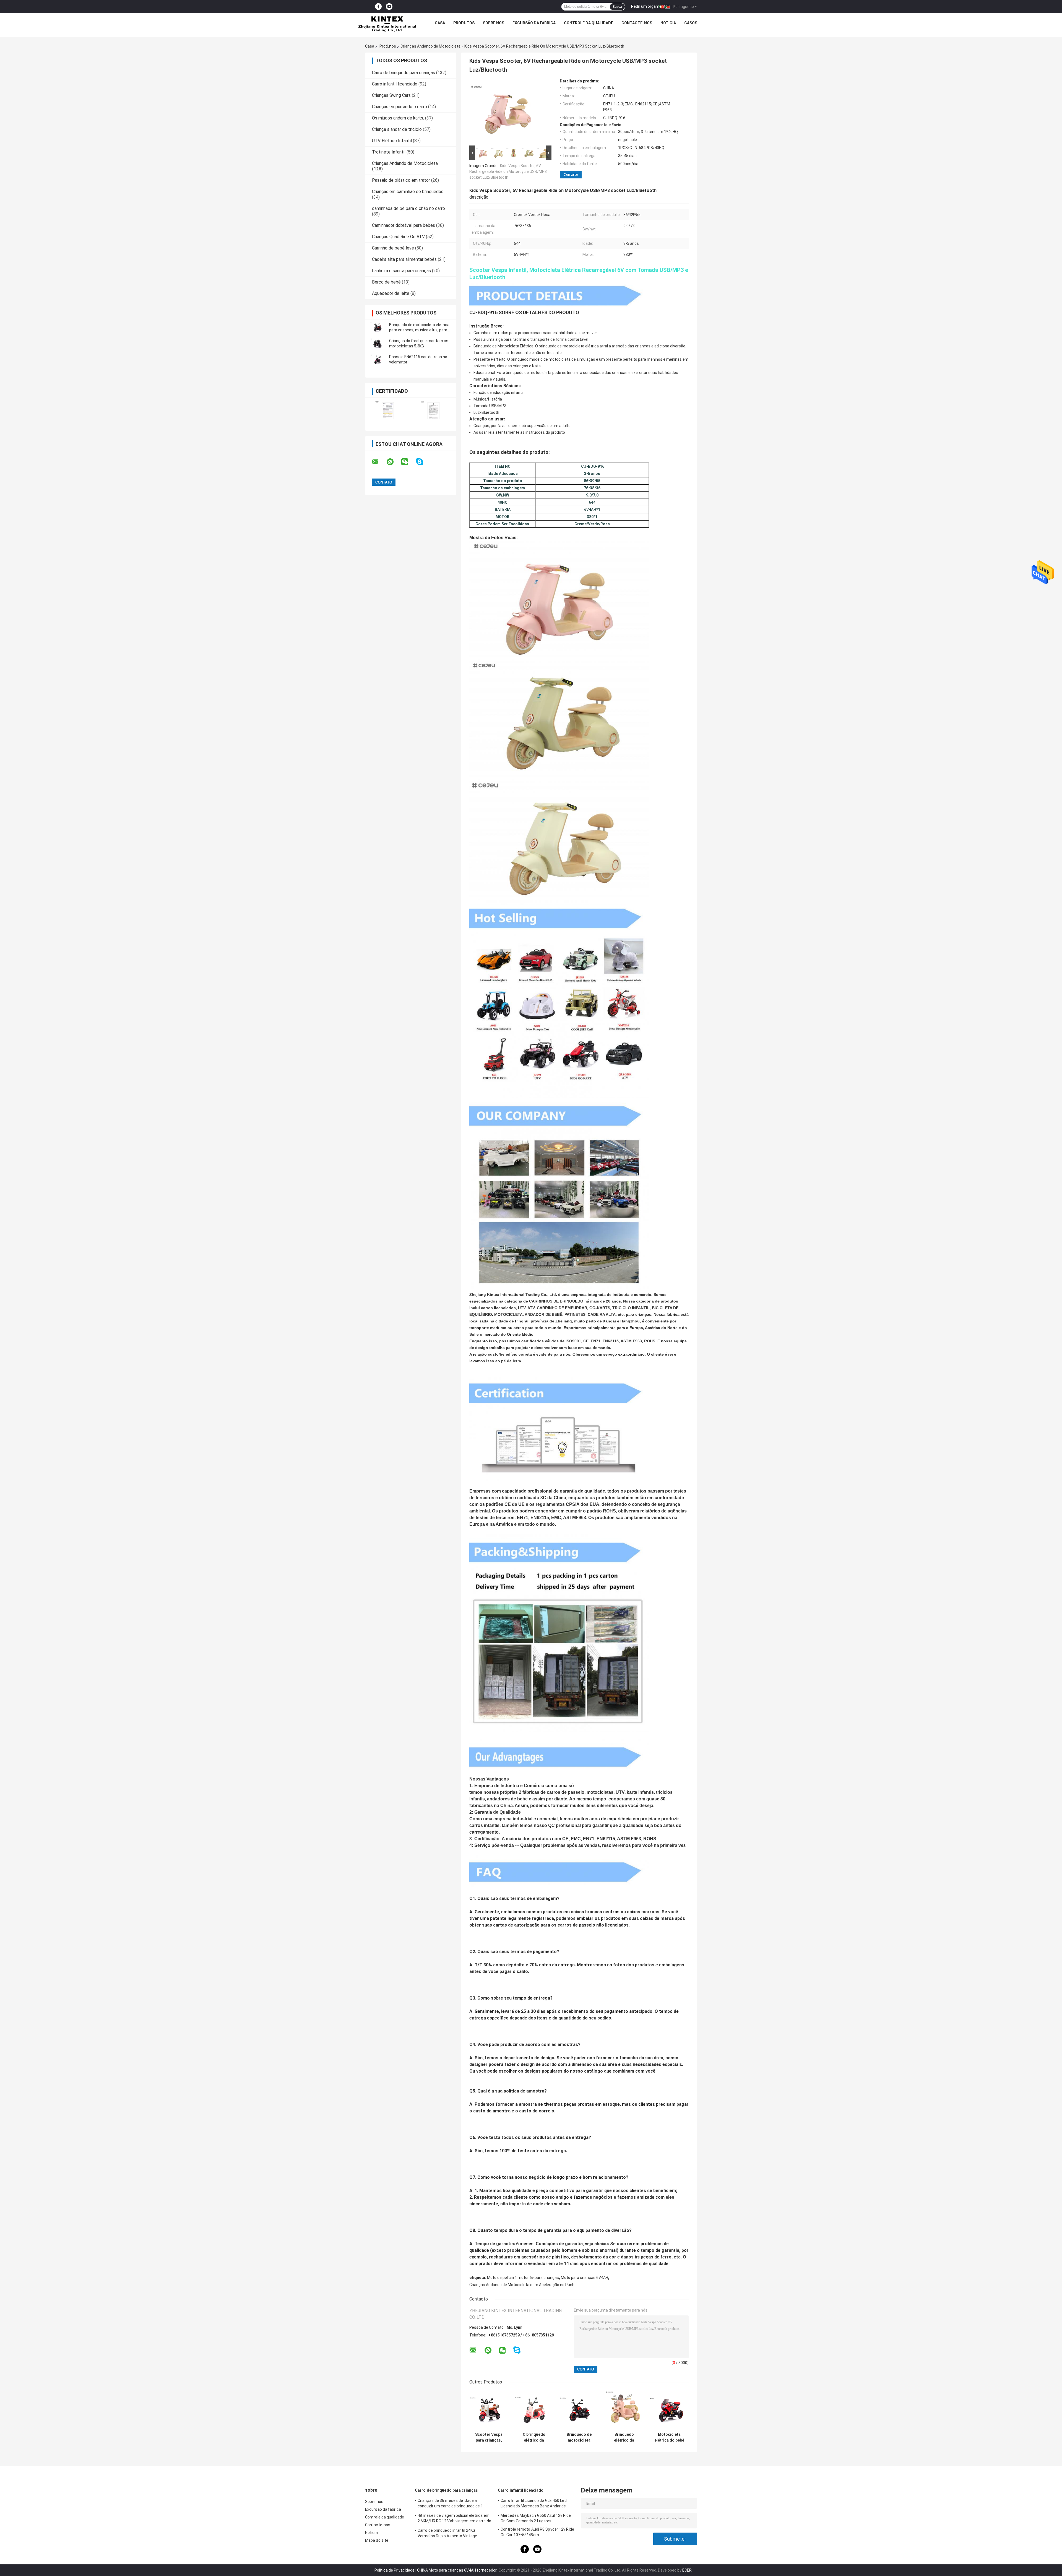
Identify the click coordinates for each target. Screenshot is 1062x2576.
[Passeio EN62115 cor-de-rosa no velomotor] (378, 360)
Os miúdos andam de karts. (398, 118)
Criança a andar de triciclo (397, 129)
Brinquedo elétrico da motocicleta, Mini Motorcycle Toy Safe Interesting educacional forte (624, 2437)
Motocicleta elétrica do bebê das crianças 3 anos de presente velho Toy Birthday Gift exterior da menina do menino (669, 2437)
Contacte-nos (637, 23)
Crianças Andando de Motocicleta (430, 46)
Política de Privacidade (395, 2570)
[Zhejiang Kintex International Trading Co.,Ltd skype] (423, 462)
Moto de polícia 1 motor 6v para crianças (523, 2278)
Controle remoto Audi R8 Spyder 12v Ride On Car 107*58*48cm (537, 2532)
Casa (440, 23)
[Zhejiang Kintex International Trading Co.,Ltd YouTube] (389, 7)
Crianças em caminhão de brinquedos (408, 192)
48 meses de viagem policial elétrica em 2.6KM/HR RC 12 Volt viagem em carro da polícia (454, 2519)
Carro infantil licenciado (395, 84)
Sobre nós (494, 23)
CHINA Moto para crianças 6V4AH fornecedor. (458, 2570)
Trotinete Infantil (389, 152)
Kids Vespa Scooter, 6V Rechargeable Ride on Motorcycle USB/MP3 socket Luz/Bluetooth (508, 171)
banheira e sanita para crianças (401, 271)
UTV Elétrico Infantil (392, 141)
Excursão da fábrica (534, 23)
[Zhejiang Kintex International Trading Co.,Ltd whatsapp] (394, 462)
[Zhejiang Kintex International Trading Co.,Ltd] (387, 24)
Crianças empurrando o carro (399, 107)
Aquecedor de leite (391, 293)
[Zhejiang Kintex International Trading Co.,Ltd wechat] (408, 462)
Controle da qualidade (589, 23)
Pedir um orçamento (649, 6)
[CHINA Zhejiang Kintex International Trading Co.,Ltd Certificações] (388, 411)
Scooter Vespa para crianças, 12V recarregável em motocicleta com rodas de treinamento (489, 2437)
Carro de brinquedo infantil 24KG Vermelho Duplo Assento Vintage (447, 2533)
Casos (691, 23)
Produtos (464, 23)
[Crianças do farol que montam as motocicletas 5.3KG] (378, 344)
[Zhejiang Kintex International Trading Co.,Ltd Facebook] (378, 7)
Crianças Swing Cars (391, 95)
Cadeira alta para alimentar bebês (404, 259)
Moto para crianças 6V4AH (585, 2278)
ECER (687, 2570)
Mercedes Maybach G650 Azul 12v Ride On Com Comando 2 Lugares (536, 2518)
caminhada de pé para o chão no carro (408, 208)
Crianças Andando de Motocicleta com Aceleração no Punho (523, 2285)
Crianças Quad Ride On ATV (398, 237)
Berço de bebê (386, 282)
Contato (571, 174)
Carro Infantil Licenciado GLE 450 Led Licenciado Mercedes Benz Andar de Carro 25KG (534, 2504)
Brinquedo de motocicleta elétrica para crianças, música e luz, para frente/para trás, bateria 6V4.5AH (419, 330)
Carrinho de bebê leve (393, 248)
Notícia (668, 23)
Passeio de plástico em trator (401, 180)
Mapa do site (377, 2540)
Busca (617, 7)
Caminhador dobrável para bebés (404, 225)
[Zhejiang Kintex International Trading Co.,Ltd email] (379, 462)
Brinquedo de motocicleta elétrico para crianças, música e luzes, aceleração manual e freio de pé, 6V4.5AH (579, 2437)
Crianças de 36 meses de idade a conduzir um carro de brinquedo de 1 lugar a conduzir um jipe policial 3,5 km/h (454, 2504)
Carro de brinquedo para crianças (404, 73)
